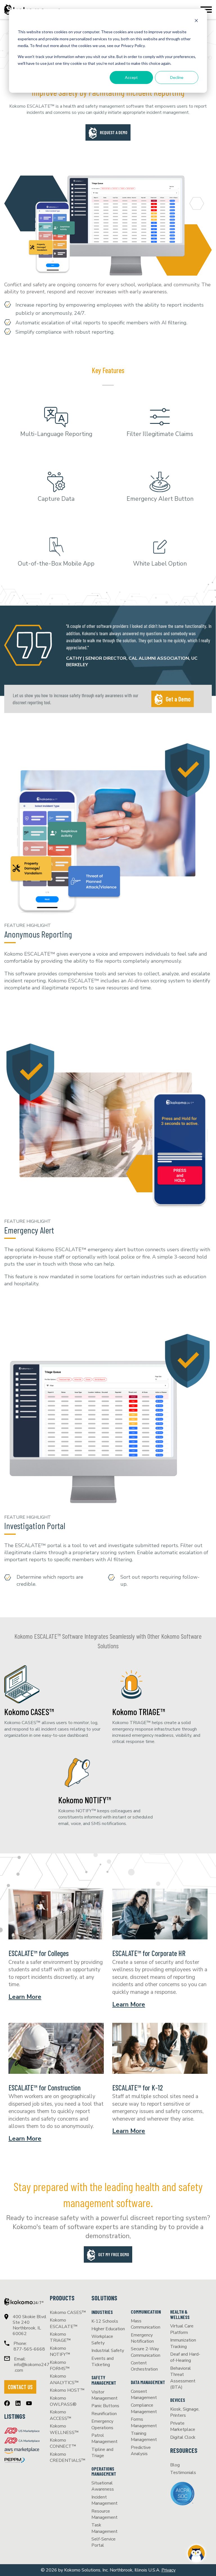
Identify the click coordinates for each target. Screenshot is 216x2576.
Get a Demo (178, 699)
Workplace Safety (102, 2340)
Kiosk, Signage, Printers (185, 2412)
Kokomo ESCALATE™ (64, 2323)
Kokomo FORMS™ (60, 2365)
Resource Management (104, 2514)
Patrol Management (104, 2438)
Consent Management (144, 2395)
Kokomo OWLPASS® (63, 2401)
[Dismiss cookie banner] (196, 21)
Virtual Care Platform (182, 2329)
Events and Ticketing (103, 2362)
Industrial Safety (108, 2351)
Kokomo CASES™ (29, 1712)
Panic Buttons (105, 2406)
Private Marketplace (183, 2426)
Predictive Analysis (141, 2451)
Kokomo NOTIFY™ (85, 1800)
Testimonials (183, 2473)
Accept (131, 77)
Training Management (144, 2437)
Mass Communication (146, 2324)
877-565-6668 (29, 2349)
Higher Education (108, 2329)
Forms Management (144, 2422)
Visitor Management (104, 2395)
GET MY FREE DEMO (114, 2254)
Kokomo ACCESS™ (61, 2415)
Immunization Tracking (183, 2343)
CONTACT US (20, 2387)
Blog (175, 2465)
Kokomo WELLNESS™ (64, 2429)
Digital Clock (183, 2437)
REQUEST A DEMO (114, 132)
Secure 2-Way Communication (146, 2352)
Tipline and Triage (102, 2453)
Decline (177, 77)
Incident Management (104, 2500)
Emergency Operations (102, 2424)
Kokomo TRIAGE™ (139, 1712)
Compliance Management (144, 2408)
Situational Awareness (103, 2486)
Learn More (25, 1997)
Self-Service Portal (103, 2542)
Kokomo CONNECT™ (63, 2443)
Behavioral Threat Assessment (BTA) (183, 2378)
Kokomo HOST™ (67, 2390)
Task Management (104, 2528)
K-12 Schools (105, 2321)
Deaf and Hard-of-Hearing (185, 2357)
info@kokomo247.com (32, 2367)
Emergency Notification (142, 2338)
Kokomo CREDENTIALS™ (68, 2457)
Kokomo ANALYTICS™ (64, 2379)
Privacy (168, 2570)
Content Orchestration (144, 2366)
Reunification (104, 2414)
